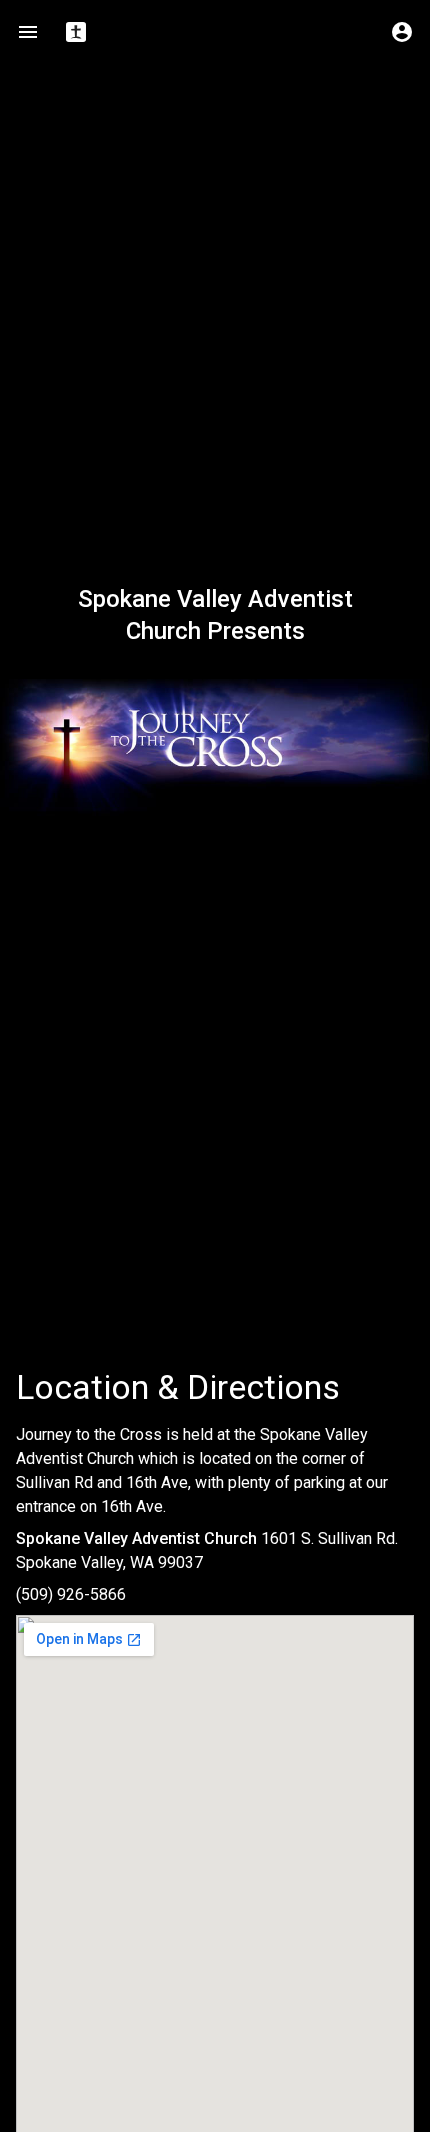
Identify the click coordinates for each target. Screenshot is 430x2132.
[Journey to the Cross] (215, 748)
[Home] (76, 32)
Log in (402, 32)
